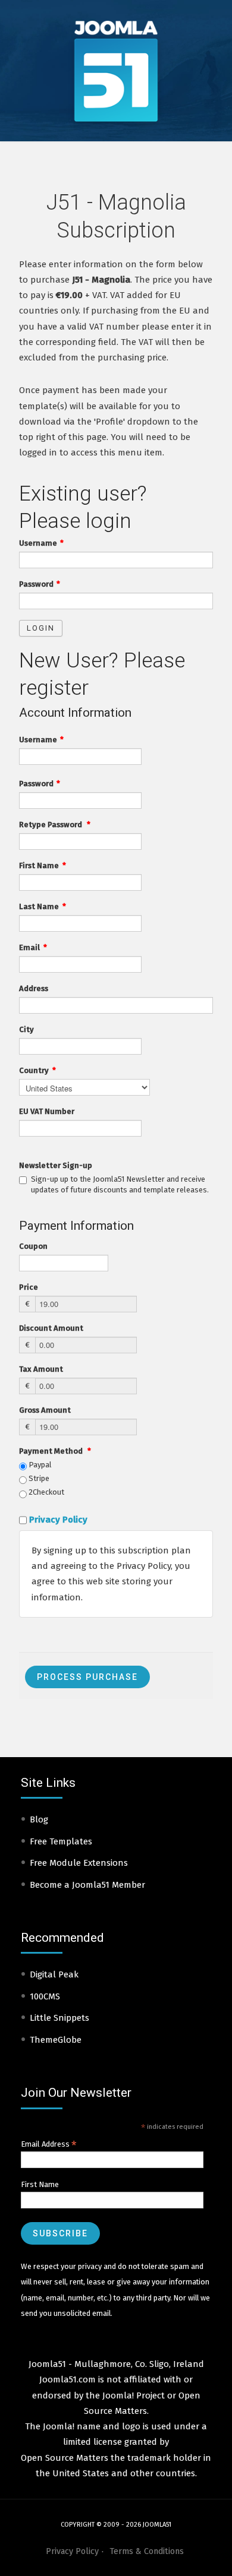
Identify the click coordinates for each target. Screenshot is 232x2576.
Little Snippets (59, 2018)
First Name (43, 865)
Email (33, 947)
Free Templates (61, 1841)
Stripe (38, 1478)
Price (29, 1287)
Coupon (33, 1246)
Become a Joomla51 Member (87, 1885)
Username (41, 543)
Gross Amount (45, 1410)
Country (37, 1070)
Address (34, 988)
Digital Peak (54, 1974)
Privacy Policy (58, 1520)
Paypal (39, 1465)
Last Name (43, 906)
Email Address (49, 2144)
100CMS (45, 1996)
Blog (39, 1819)
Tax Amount (41, 1369)
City (26, 1029)
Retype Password (55, 825)
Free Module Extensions (79, 1863)
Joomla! (59, 2426)
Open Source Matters (65, 2458)
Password (40, 584)
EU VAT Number (47, 1111)
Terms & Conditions (147, 2551)
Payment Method (55, 1451)
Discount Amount (51, 1328)
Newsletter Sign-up (56, 1165)
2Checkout (46, 1492)
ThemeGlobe (56, 2040)
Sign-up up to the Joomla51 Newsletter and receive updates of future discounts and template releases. (120, 1184)
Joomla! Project (132, 2395)
